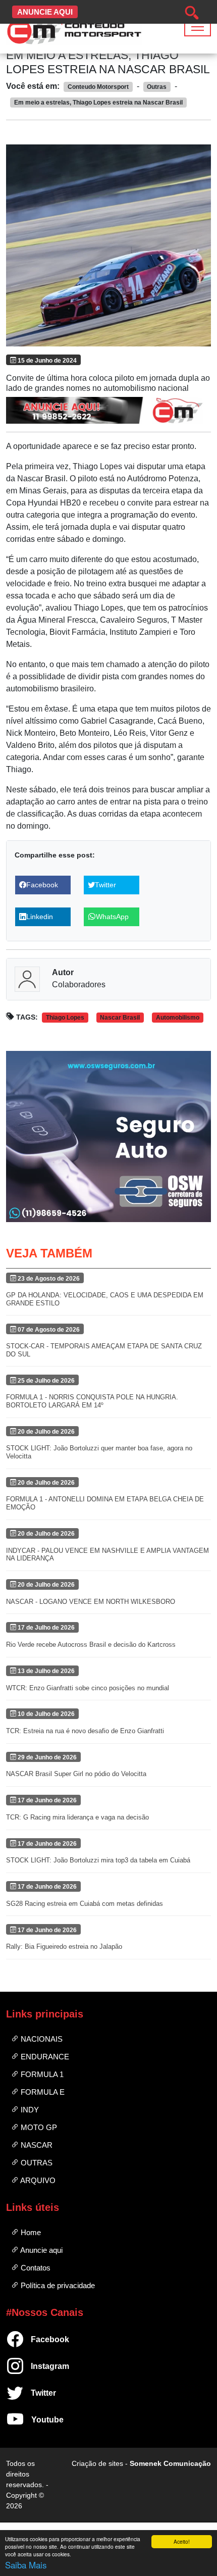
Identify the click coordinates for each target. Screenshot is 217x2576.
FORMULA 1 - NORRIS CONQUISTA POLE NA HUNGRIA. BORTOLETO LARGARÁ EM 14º (92, 1401)
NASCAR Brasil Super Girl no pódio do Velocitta (76, 1774)
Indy (29, 2110)
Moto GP (38, 2127)
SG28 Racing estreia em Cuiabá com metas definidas (85, 1904)
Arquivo (37, 2180)
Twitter (35, 2393)
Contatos (35, 2268)
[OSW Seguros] (108, 1136)
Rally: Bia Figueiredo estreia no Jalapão (64, 1947)
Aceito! (182, 2541)
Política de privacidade (57, 2285)
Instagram (35, 2366)
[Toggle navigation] (198, 27)
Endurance (44, 2057)
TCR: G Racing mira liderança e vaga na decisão (77, 1817)
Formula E (42, 2092)
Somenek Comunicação (170, 2463)
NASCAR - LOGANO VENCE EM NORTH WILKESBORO (91, 1602)
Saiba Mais (26, 2565)
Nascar (36, 2145)
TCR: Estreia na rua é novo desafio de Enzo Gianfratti (85, 1731)
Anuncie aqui (41, 2250)
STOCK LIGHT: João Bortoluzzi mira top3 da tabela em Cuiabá (98, 1860)
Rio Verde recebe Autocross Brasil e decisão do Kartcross (91, 1645)
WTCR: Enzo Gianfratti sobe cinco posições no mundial (88, 1688)
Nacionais (41, 2039)
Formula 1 (41, 2074)
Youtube (35, 2420)
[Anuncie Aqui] (108, 410)
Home (30, 2232)
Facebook (35, 2339)
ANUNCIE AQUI (45, 12)
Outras (36, 2163)
